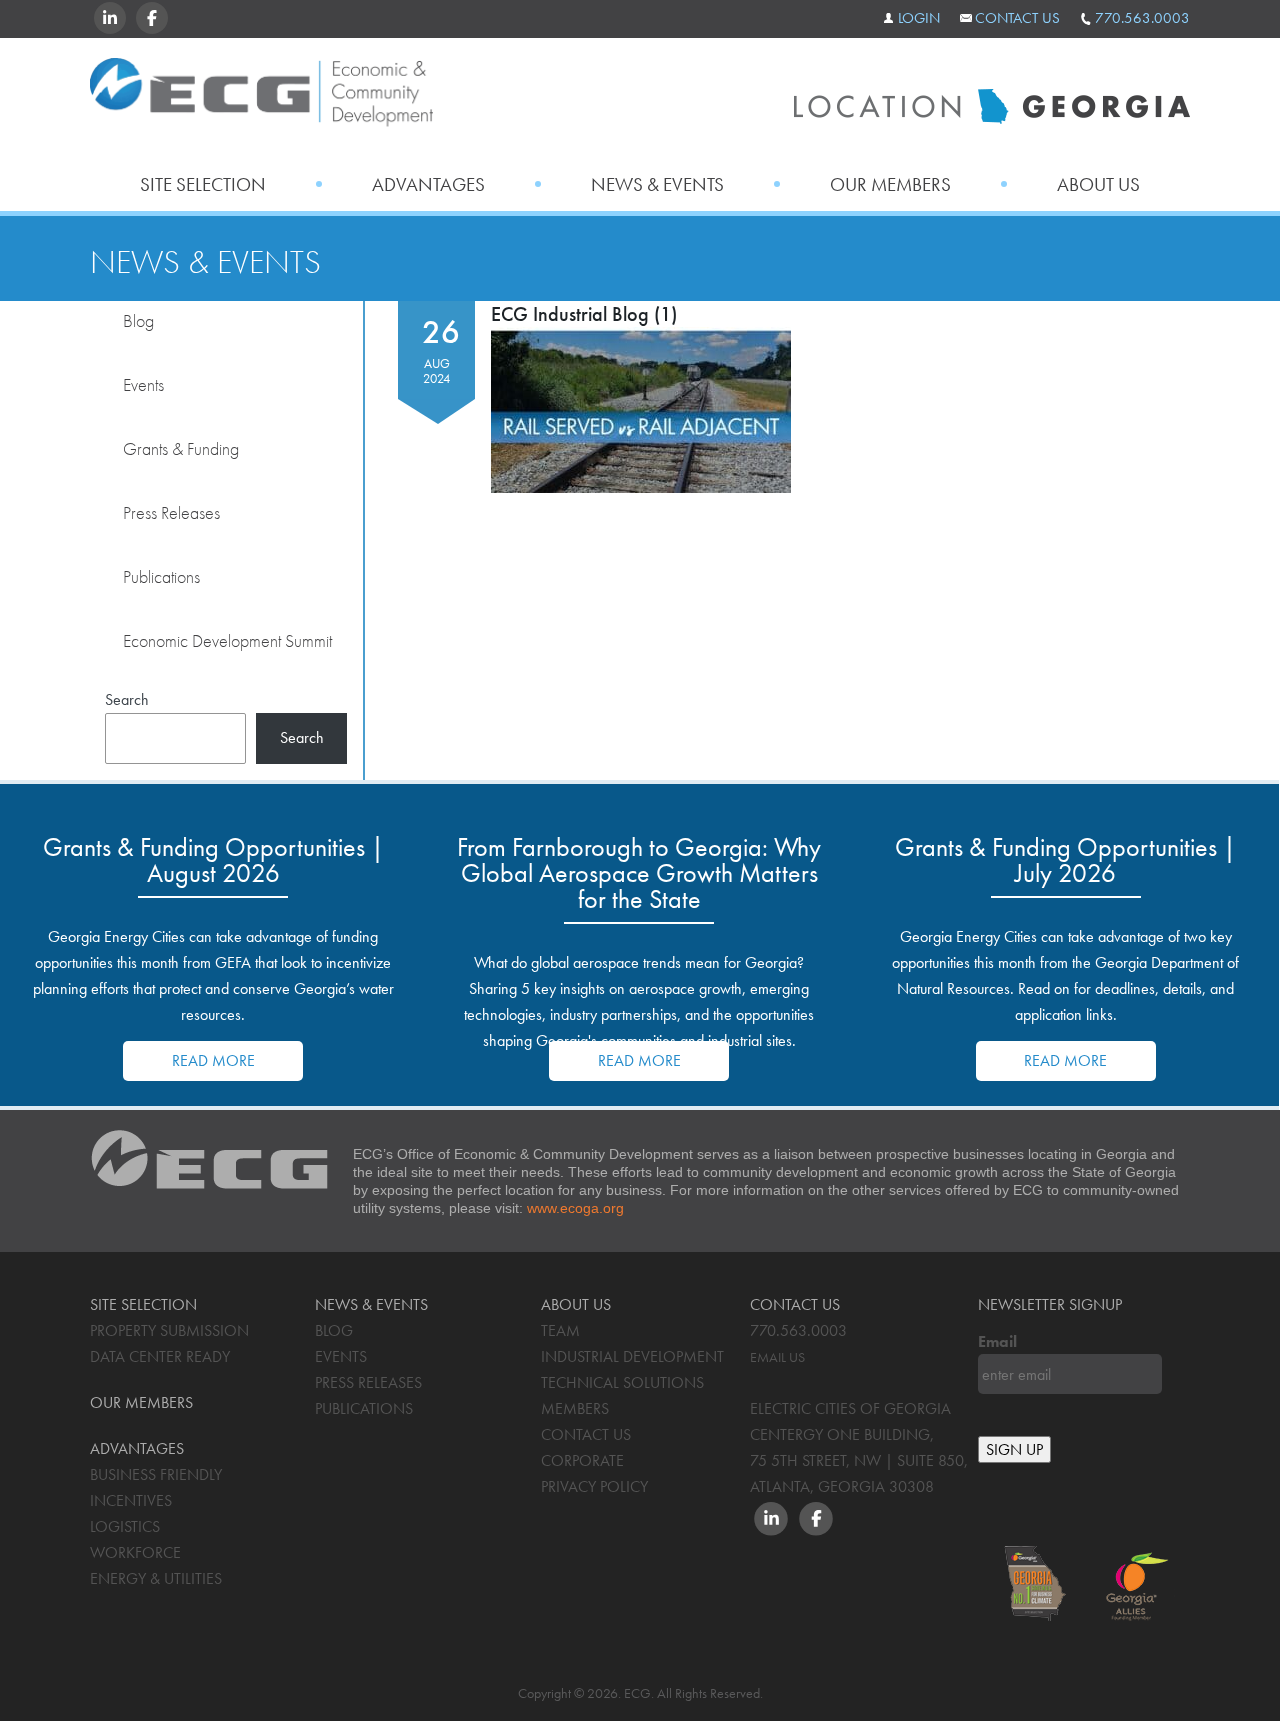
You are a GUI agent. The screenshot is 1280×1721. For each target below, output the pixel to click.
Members (575, 1408)
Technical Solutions (622, 1382)
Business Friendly (156, 1474)
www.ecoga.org (575, 1208)
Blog (138, 320)
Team (560, 1330)
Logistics (125, 1526)
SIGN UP (1014, 1449)
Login (919, 18)
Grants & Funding (181, 448)
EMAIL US (777, 1357)
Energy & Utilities (156, 1578)
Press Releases (171, 512)
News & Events (657, 184)
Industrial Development (632, 1356)
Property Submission (169, 1330)
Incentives (131, 1500)
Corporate (582, 1460)
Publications (161, 576)
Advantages (428, 184)
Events (143, 384)
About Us (1098, 184)
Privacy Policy (594, 1486)
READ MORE (213, 1060)
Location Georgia (261, 98)
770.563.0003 (1142, 18)
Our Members (890, 184)
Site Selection (203, 184)
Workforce (135, 1552)
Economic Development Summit (227, 640)
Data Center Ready (160, 1356)
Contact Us (1017, 18)
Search (127, 699)
